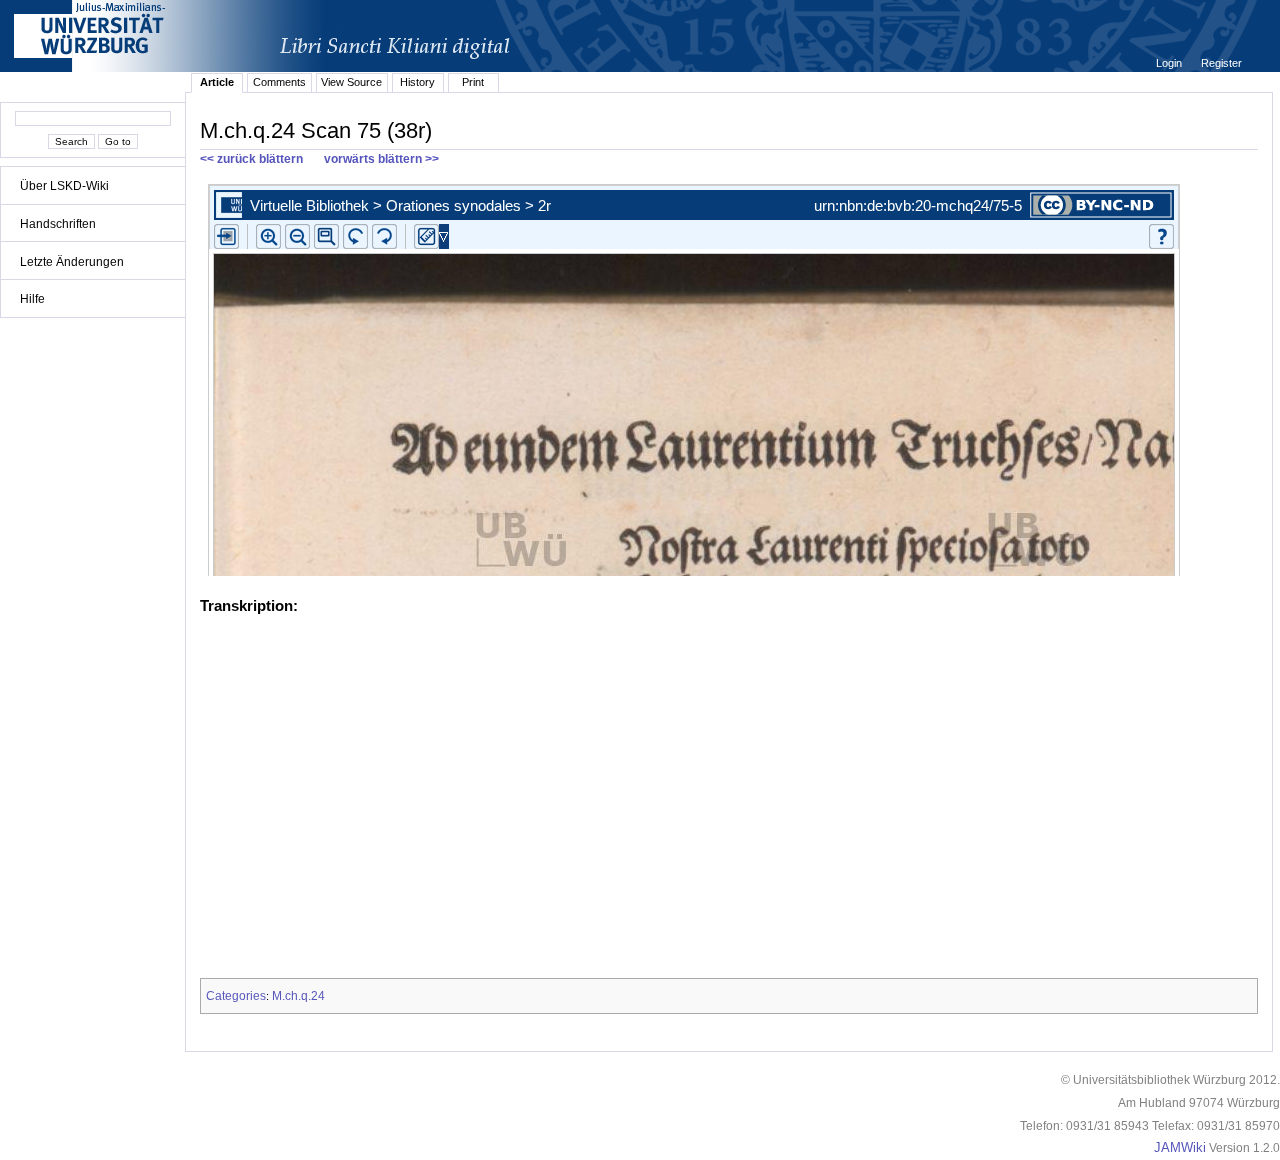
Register (1221, 63)
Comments (279, 82)
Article (217, 82)
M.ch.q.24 (298, 996)
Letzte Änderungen (72, 262)
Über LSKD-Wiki (64, 186)
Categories (236, 996)
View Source (351, 82)
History (417, 82)
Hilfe (32, 299)
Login (1170, 63)
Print (473, 82)
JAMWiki (1180, 1148)
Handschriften (58, 224)
